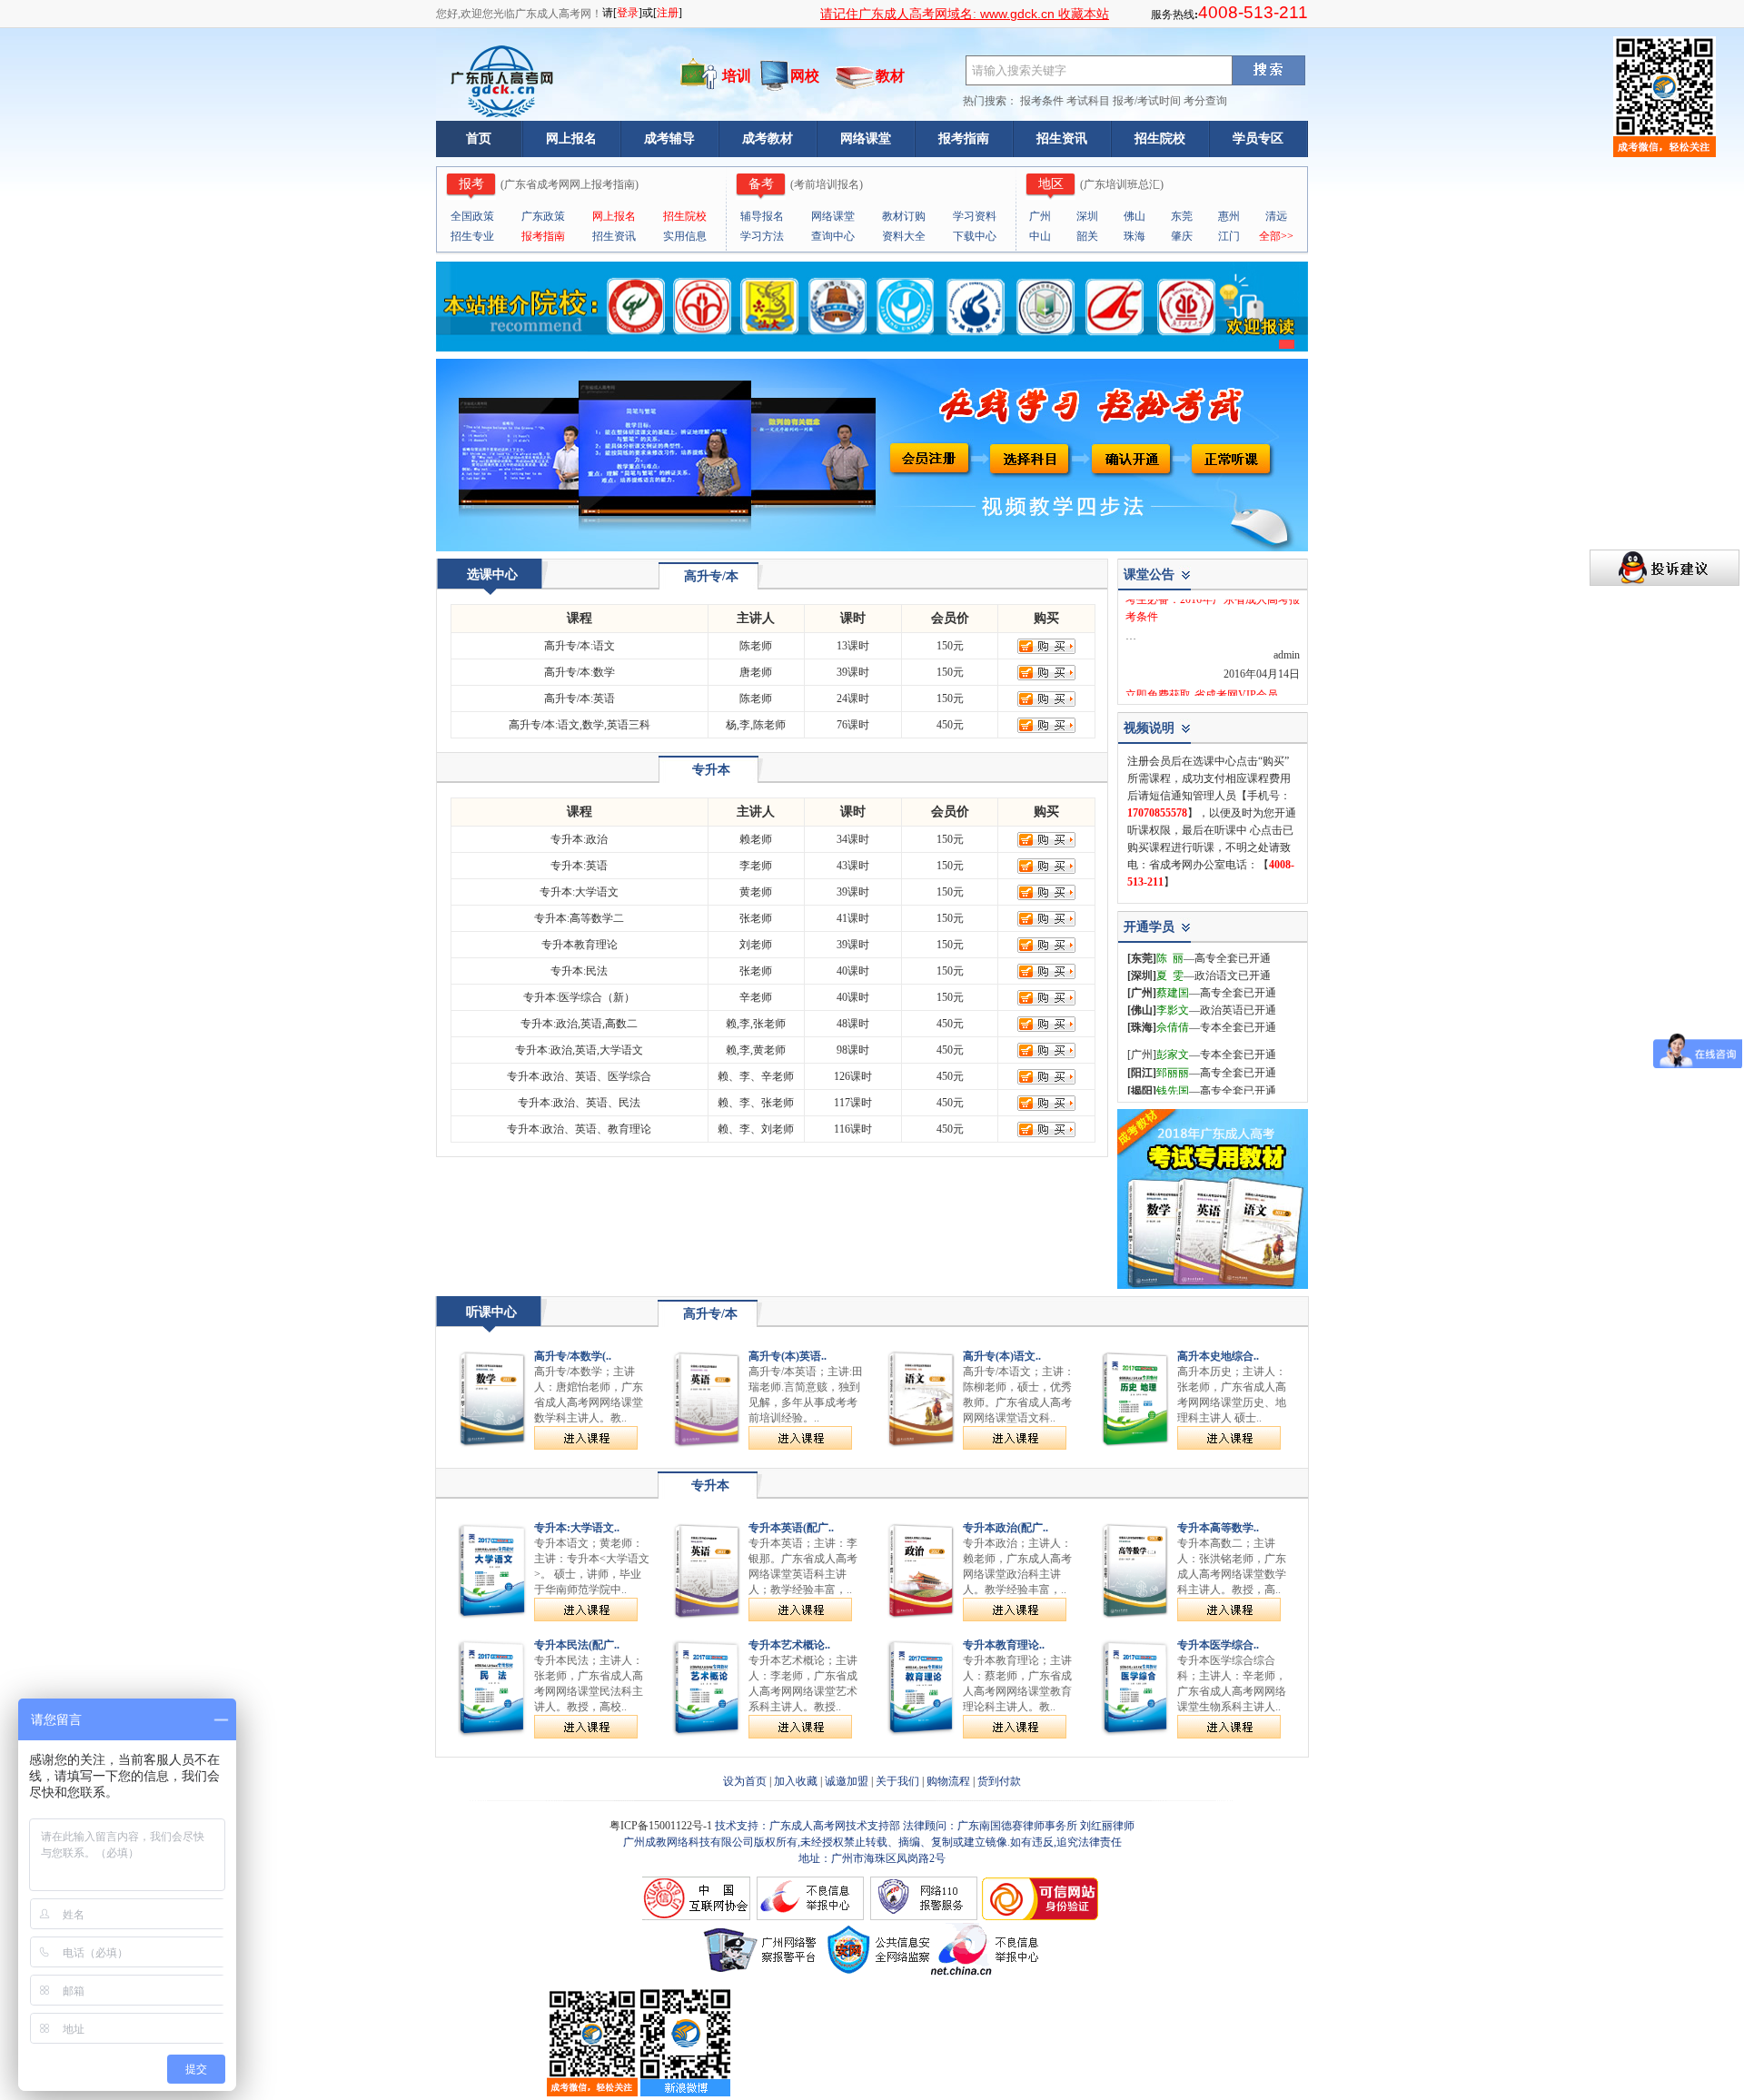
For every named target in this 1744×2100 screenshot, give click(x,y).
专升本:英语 (579, 866)
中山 (1040, 236)
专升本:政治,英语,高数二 (579, 1024)
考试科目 (1088, 101)
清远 (1276, 216)
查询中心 (833, 236)
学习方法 (762, 236)
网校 (805, 76)
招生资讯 (1062, 139)
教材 (890, 76)
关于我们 (897, 1781)
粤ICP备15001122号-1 (662, 1826)
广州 (1040, 216)
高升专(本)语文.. (1002, 1356)
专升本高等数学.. (1218, 1528)
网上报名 (571, 139)
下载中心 (975, 236)
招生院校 (1160, 139)
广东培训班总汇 (1122, 184)
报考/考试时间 (1147, 101)
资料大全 (904, 236)
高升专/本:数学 (580, 672)
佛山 (1135, 216)
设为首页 (745, 1781)
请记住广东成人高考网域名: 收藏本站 (965, 14)
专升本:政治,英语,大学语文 (579, 1050)
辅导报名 (762, 216)
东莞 (1182, 216)
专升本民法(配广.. (577, 1645)
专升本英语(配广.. (791, 1528)
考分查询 (1205, 101)
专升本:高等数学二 (579, 918)
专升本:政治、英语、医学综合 (579, 1076)
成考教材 (768, 139)
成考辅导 (669, 139)
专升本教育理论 (580, 945)
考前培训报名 (827, 184)
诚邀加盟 (847, 1781)
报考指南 (964, 139)
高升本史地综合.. (1218, 1356)
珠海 (1135, 236)
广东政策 (543, 216)
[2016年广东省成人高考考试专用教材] (1213, 1285)
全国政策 (472, 216)
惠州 (1229, 216)
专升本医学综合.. (1218, 1645)
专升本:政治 (579, 839)
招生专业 (472, 236)
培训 (737, 76)
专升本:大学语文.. (577, 1528)
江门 (1229, 236)
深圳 (1087, 216)
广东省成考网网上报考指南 (570, 184)
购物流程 (948, 1781)
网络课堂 (866, 139)
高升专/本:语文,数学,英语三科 (580, 725)
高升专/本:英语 (580, 698)
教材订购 (904, 216)
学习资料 (975, 216)
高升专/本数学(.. (573, 1356)
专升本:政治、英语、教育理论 (579, 1129)
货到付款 (999, 1781)
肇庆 (1182, 236)
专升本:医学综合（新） (579, 997)
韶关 (1087, 236)
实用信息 (685, 236)
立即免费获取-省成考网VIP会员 (1202, 684)
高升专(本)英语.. (788, 1356)
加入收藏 (796, 1781)
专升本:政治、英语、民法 (579, 1103)
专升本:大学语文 (579, 892)
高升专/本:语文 (580, 646)
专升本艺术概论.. (789, 1645)
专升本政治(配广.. (1006, 1528)
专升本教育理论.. (1004, 1645)
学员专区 (1258, 139)
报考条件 (1042, 101)
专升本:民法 (579, 971)
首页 (479, 139)
